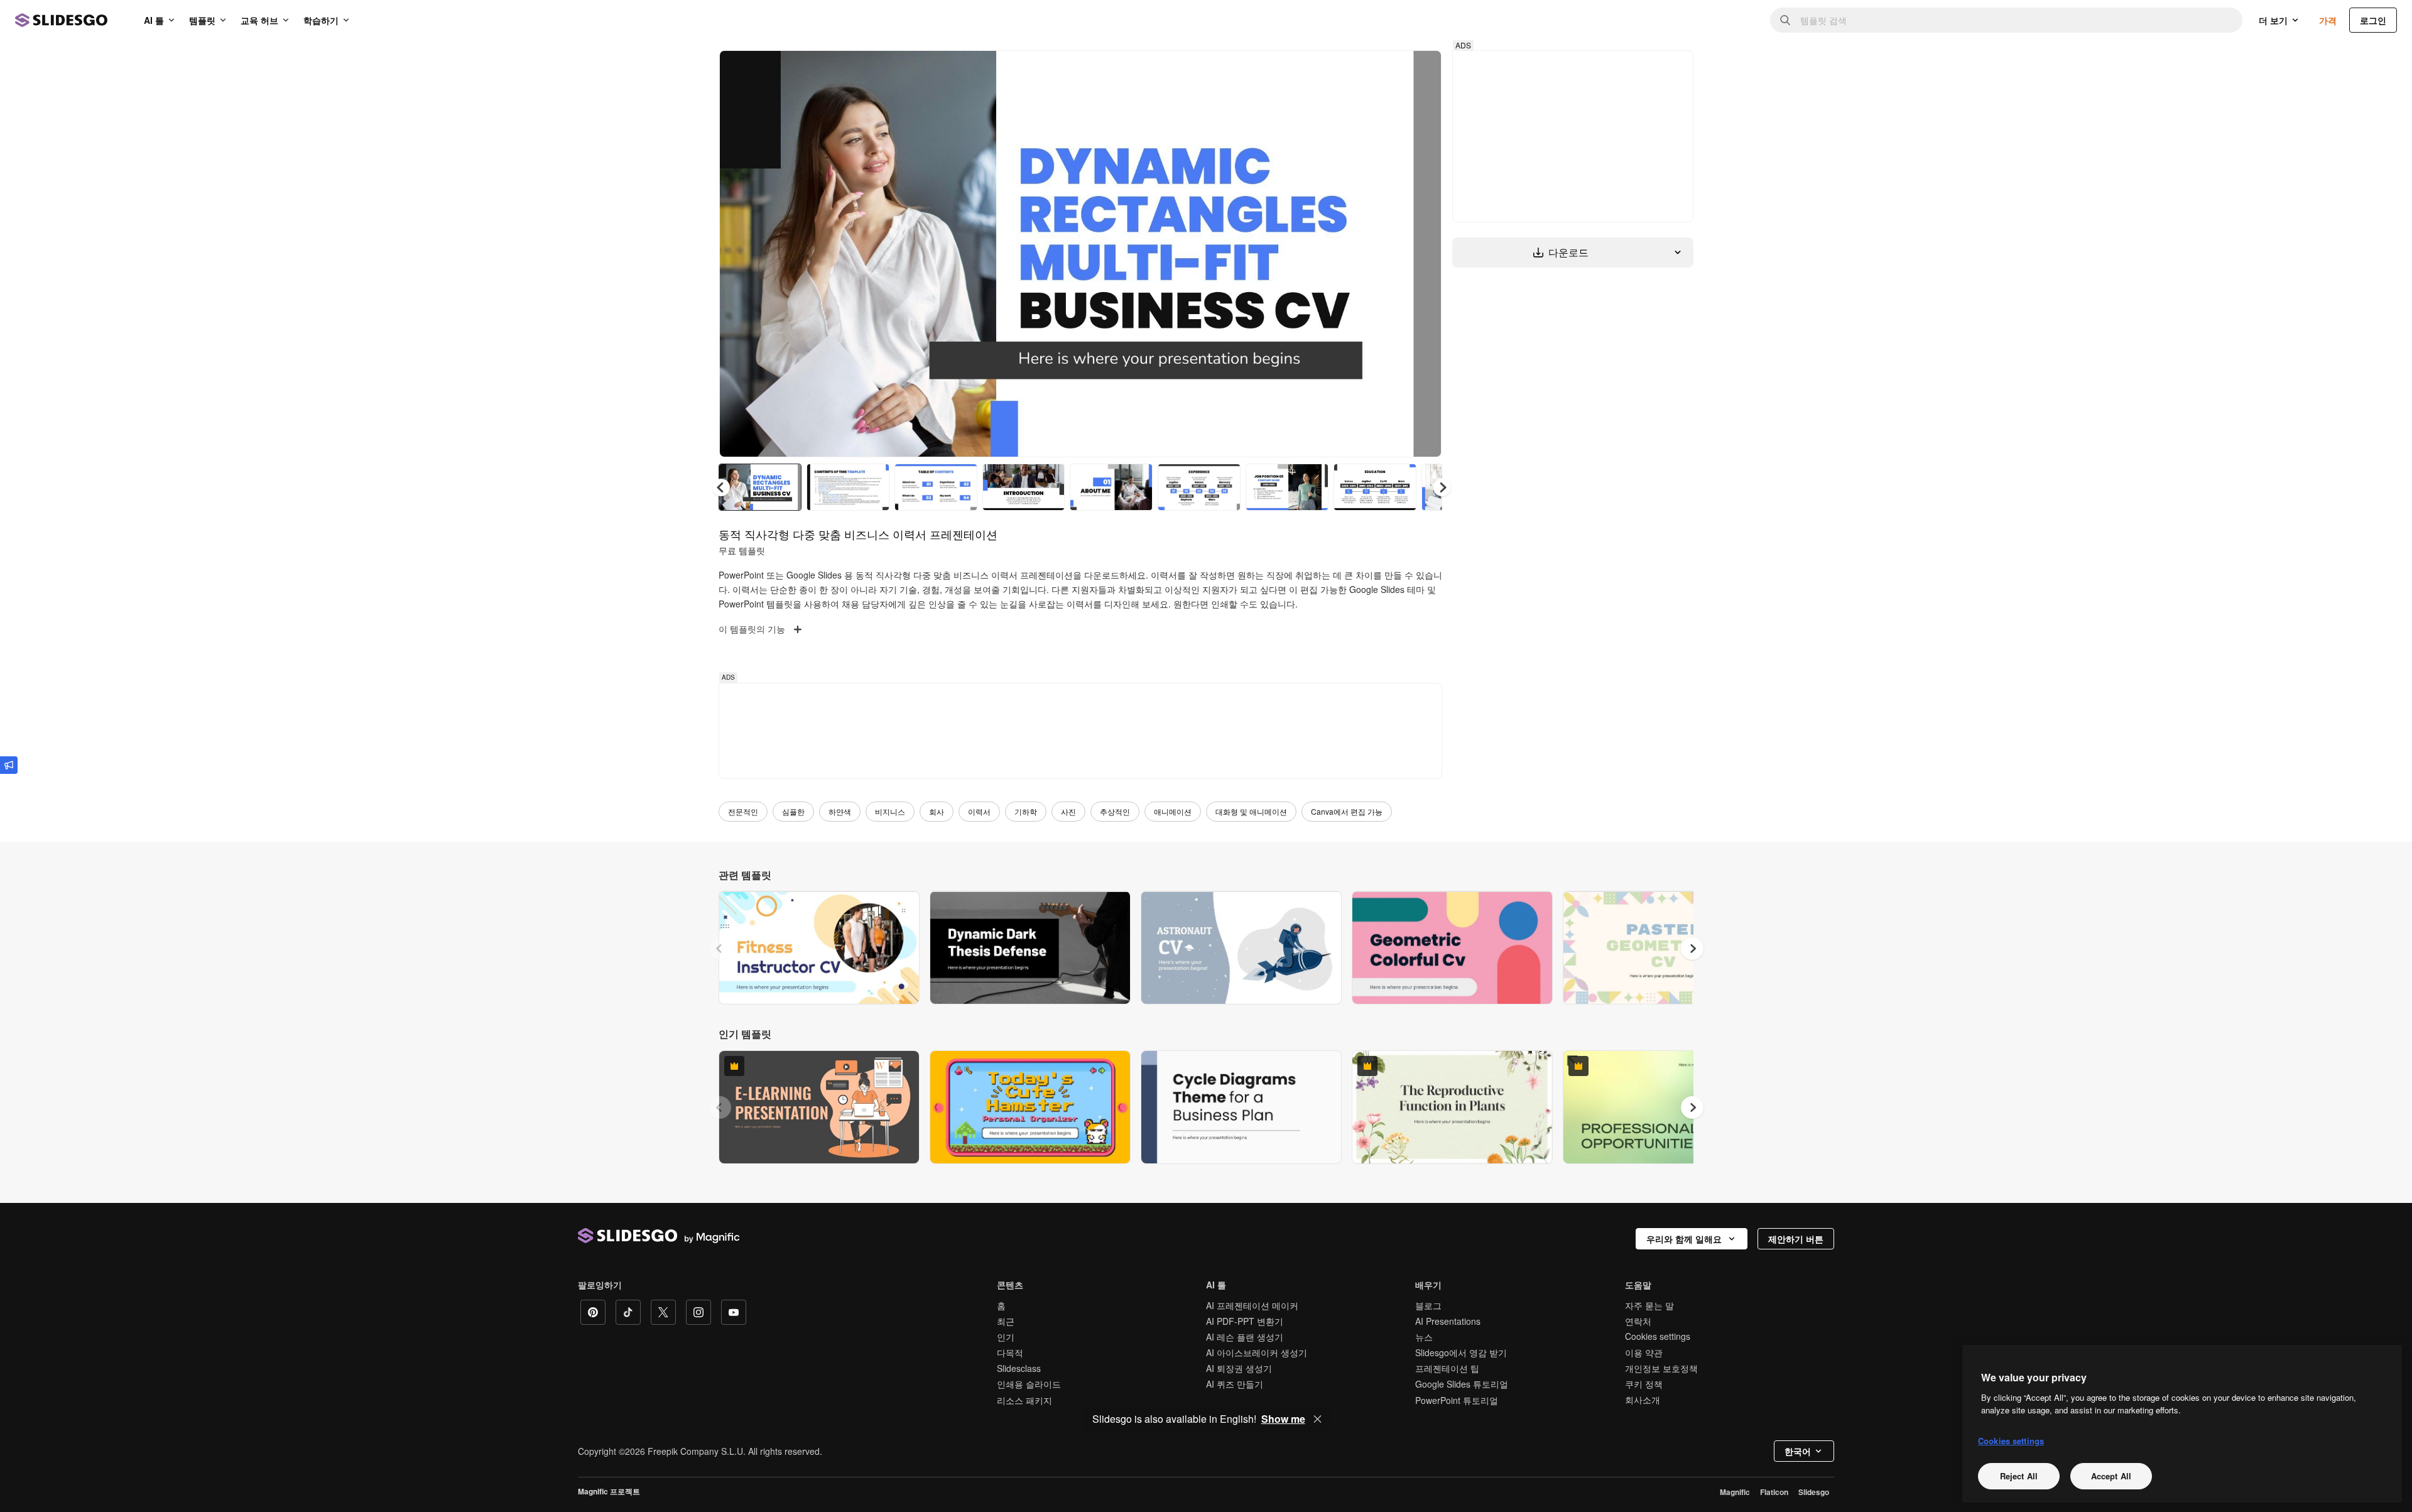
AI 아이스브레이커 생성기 (1257, 1352)
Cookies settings (1658, 1336)
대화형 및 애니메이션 (1251, 811)
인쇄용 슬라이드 (1029, 1384)
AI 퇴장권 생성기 (1239, 1368)
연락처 (1638, 1321)
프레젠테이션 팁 (1447, 1368)
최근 (1006, 1321)
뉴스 (1424, 1337)
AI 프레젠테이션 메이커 (1252, 1305)
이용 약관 (1644, 1352)
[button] (1442, 487)
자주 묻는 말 (1649, 1305)
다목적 (1010, 1352)
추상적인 (1115, 811)
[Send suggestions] (9, 765)
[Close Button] (1318, 1419)
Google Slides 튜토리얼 (1462, 1384)
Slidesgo (1814, 1492)
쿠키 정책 (1644, 1384)
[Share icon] (1420, 70)
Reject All (2019, 1476)
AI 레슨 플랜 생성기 (1245, 1337)
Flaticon (1774, 1492)
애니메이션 (1173, 811)
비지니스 (890, 811)
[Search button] (1785, 20)
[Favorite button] (1388, 70)
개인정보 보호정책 (1661, 1368)
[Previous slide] (720, 949)
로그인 (2373, 20)
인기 (1006, 1337)
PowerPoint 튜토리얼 (1457, 1400)
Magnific (1735, 1492)
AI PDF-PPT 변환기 (1245, 1321)
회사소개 (1643, 1400)
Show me (1283, 1419)
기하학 (1026, 811)
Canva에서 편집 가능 (1347, 811)
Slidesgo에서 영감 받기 (1461, 1352)
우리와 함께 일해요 (1684, 1239)
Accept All (2111, 1476)
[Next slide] (1423, 254)
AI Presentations (1448, 1321)
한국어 (1798, 1451)
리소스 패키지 (1024, 1400)
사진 (1068, 811)
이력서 (979, 811)
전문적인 (743, 811)
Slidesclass (1019, 1368)
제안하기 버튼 (1796, 1239)
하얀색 (840, 811)
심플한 (793, 811)
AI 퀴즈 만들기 (1235, 1384)
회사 (937, 811)
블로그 (1428, 1305)
